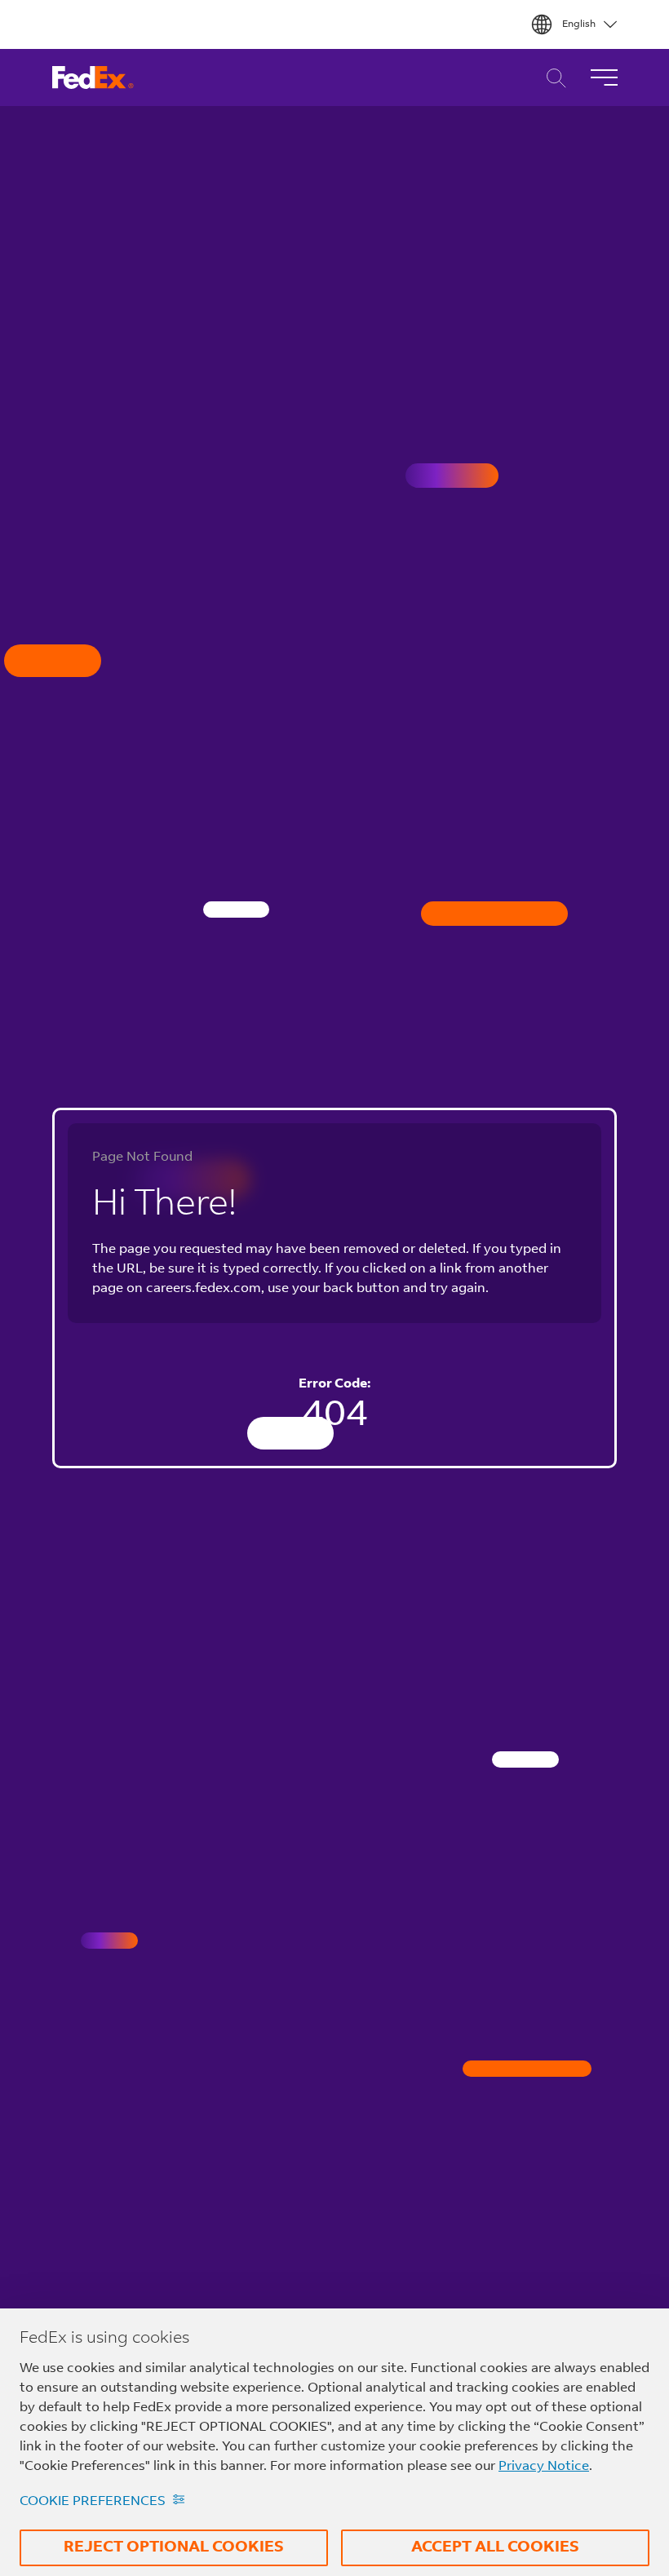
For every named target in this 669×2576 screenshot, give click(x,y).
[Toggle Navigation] (604, 77)
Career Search (552, 78)
